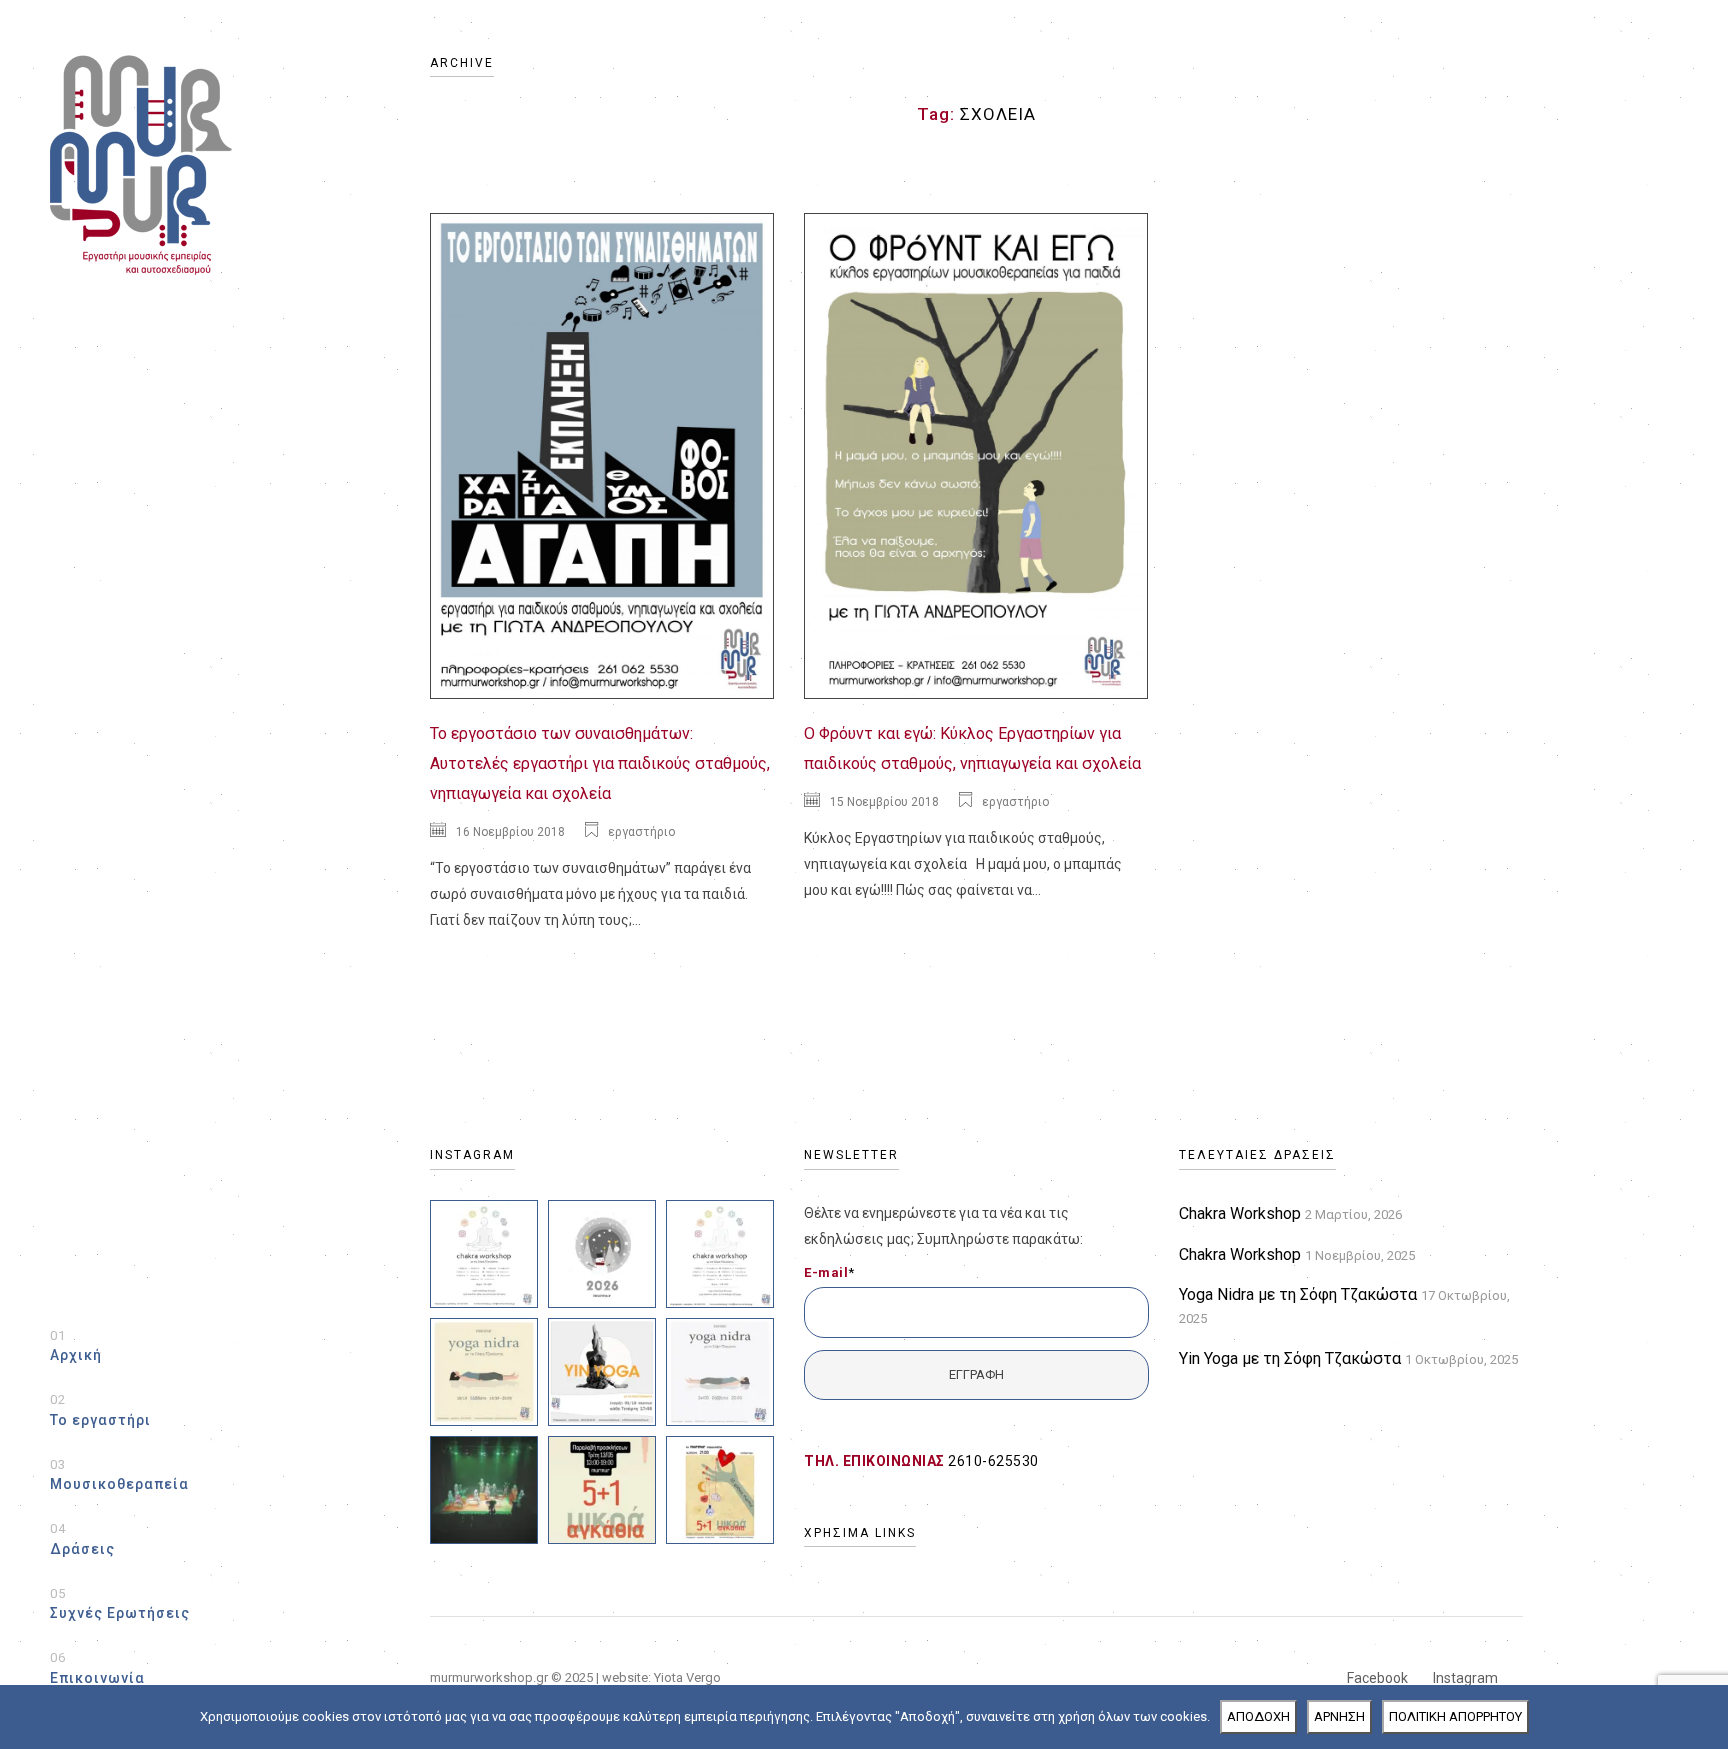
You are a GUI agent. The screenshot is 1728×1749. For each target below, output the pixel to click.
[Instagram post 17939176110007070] (720, 1372)
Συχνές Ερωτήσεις (120, 1604)
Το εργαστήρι (100, 1410)
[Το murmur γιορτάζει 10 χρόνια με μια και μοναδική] (720, 1490)
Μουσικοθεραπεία (119, 1475)
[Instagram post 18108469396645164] (602, 1254)
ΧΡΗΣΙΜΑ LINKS (860, 1533)
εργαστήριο (641, 832)
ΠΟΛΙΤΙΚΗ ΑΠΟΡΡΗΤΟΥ (1455, 1716)
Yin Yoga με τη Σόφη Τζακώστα (1290, 1358)
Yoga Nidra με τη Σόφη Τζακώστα (1298, 1294)
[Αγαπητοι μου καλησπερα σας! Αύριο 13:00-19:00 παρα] (602, 1490)
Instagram (1465, 1678)
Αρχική (76, 1346)
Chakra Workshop (1240, 1213)
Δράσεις (82, 1539)
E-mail (829, 1272)
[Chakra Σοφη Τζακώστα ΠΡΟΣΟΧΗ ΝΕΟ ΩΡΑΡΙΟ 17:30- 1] (720, 1254)
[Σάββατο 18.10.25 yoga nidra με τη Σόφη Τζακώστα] (484, 1372)
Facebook (1377, 1678)
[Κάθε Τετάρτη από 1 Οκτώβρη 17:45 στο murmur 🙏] (602, 1372)
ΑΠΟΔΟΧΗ (1258, 1716)
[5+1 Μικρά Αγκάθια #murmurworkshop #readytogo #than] (484, 1490)
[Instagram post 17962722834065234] (484, 1254)
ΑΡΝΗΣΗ (1339, 1716)
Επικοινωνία (97, 1668)
